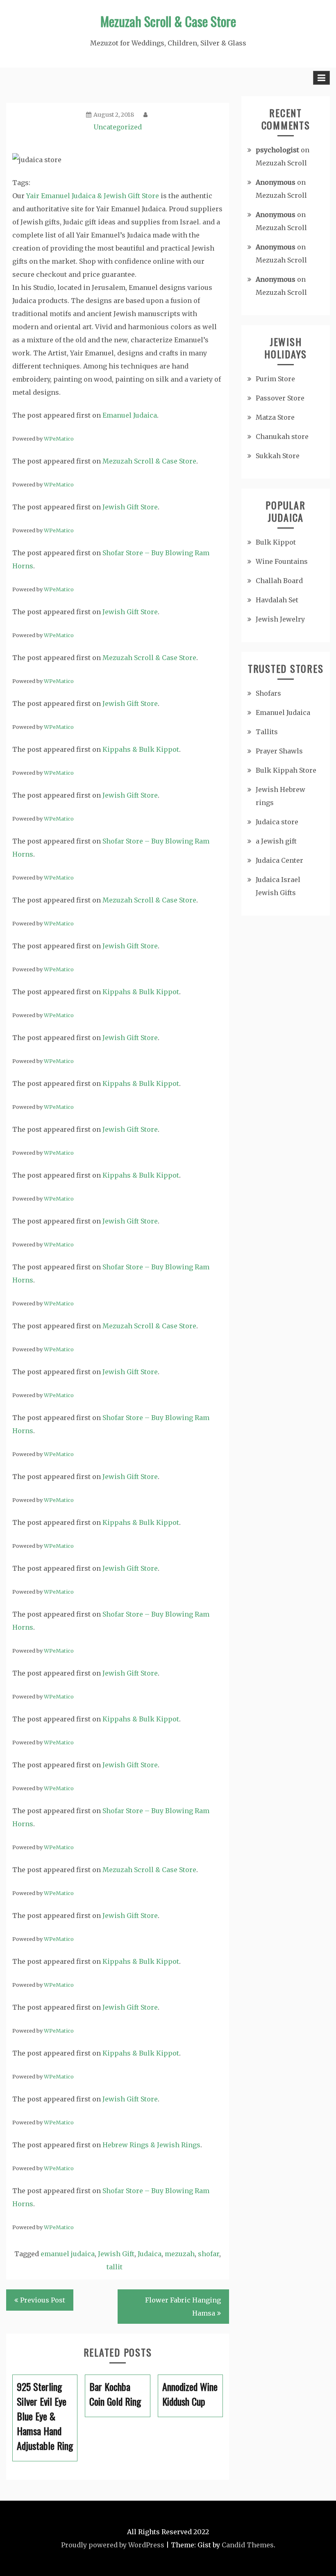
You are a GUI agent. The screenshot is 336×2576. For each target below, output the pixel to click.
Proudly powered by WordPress (113, 2545)
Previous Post (43, 2300)
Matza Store (275, 417)
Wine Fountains (282, 561)
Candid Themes (248, 2545)
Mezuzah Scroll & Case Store (168, 21)
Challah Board (279, 581)
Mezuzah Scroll (281, 163)
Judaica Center (279, 860)
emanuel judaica (68, 2254)
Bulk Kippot (276, 542)
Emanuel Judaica (130, 415)
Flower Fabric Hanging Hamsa (183, 2307)
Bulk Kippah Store (286, 770)
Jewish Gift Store (130, 507)
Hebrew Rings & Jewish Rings (151, 2145)
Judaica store (277, 822)
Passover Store (280, 398)
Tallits (267, 732)
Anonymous (276, 182)
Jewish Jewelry (280, 619)
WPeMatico (59, 439)
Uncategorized (118, 127)
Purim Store (275, 379)
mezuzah (180, 2254)
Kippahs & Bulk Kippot (141, 749)
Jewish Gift (116, 2254)
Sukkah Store (278, 456)
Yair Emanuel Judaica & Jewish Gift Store (93, 196)
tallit (115, 2267)
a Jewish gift (276, 841)
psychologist (277, 150)
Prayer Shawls (279, 751)
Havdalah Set (277, 600)
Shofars (268, 693)
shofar (209, 2254)
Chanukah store (282, 436)
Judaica (150, 2254)
